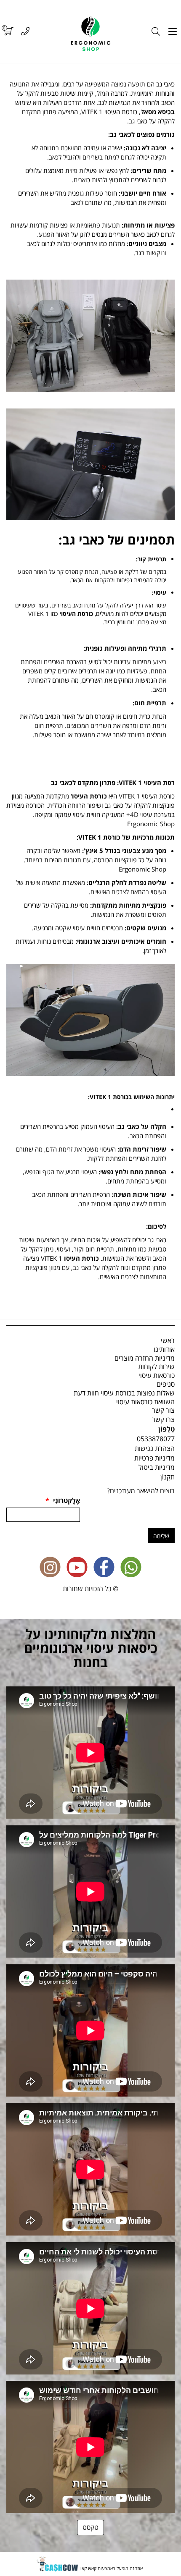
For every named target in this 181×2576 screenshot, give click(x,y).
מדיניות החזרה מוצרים (145, 1358)
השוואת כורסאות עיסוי (145, 1402)
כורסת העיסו (90, 796)
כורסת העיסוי (76, 614)
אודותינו (164, 1349)
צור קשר (163, 1410)
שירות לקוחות (156, 1367)
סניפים (166, 1384)
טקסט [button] (90, 2527)
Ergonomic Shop (151, 824)
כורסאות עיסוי (157, 1375)
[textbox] (90, 201)
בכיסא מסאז (158, 112)
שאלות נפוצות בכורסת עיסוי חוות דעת (124, 1393)
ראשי (168, 1340)
